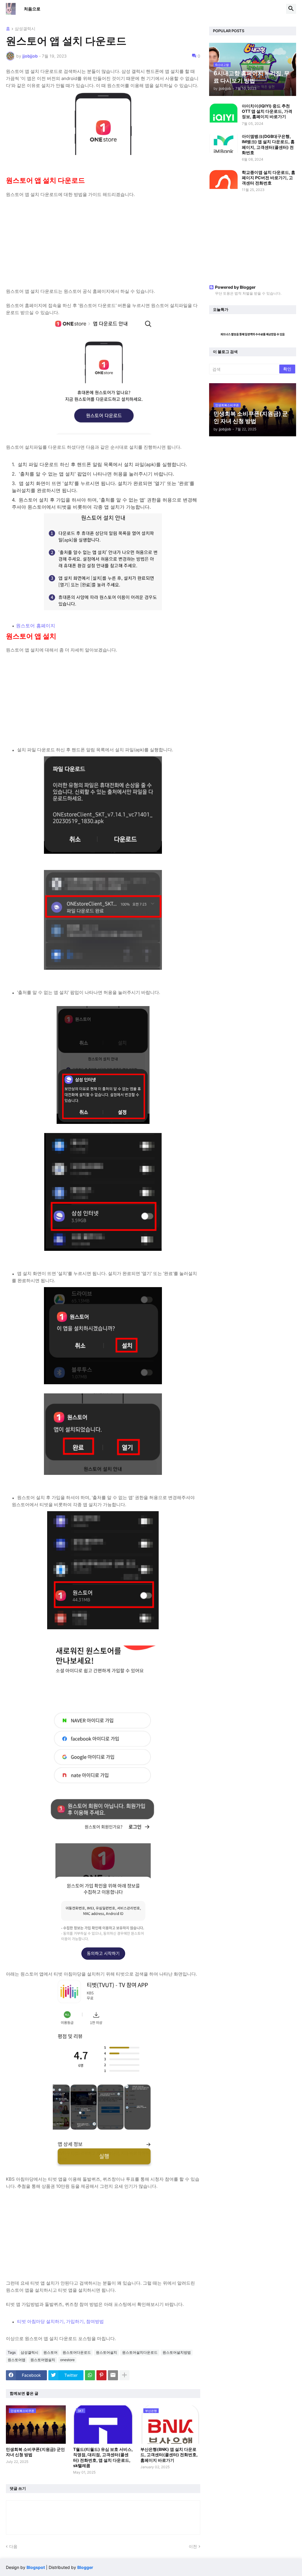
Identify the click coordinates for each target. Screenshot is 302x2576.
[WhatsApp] (90, 2375)
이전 (193, 2546)
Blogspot (36, 2567)
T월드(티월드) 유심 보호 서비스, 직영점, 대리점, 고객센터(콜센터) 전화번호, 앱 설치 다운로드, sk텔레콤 (103, 2457)
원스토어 (50, 2352)
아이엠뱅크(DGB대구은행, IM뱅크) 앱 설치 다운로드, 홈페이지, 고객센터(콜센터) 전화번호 (268, 144)
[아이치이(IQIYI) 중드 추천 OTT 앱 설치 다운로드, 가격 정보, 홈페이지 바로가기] (224, 113)
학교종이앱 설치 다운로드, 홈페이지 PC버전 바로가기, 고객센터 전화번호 (269, 178)
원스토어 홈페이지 (36, 626)
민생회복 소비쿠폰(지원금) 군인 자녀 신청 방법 (35, 2452)
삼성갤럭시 (25, 29)
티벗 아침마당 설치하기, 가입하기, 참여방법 (60, 2321)
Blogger (85, 2567)
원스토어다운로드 (77, 2352)
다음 (13, 2546)
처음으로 (32, 9)
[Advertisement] (103, 239)
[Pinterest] (101, 2375)
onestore (67, 2360)
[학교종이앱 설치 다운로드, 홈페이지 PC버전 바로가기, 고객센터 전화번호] (224, 179)
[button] (291, 9)
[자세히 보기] (124, 2375)
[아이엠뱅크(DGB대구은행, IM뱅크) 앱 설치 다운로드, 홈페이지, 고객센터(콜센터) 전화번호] (224, 143)
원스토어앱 (17, 2360)
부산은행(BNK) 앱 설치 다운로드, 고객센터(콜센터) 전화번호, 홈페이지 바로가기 (169, 2455)
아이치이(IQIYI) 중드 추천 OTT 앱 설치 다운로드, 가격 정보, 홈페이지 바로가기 (267, 111)
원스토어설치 (106, 2352)
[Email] (113, 2375)
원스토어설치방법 (177, 2352)
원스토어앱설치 (43, 2360)
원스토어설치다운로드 (140, 2352)
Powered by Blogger (235, 287)
